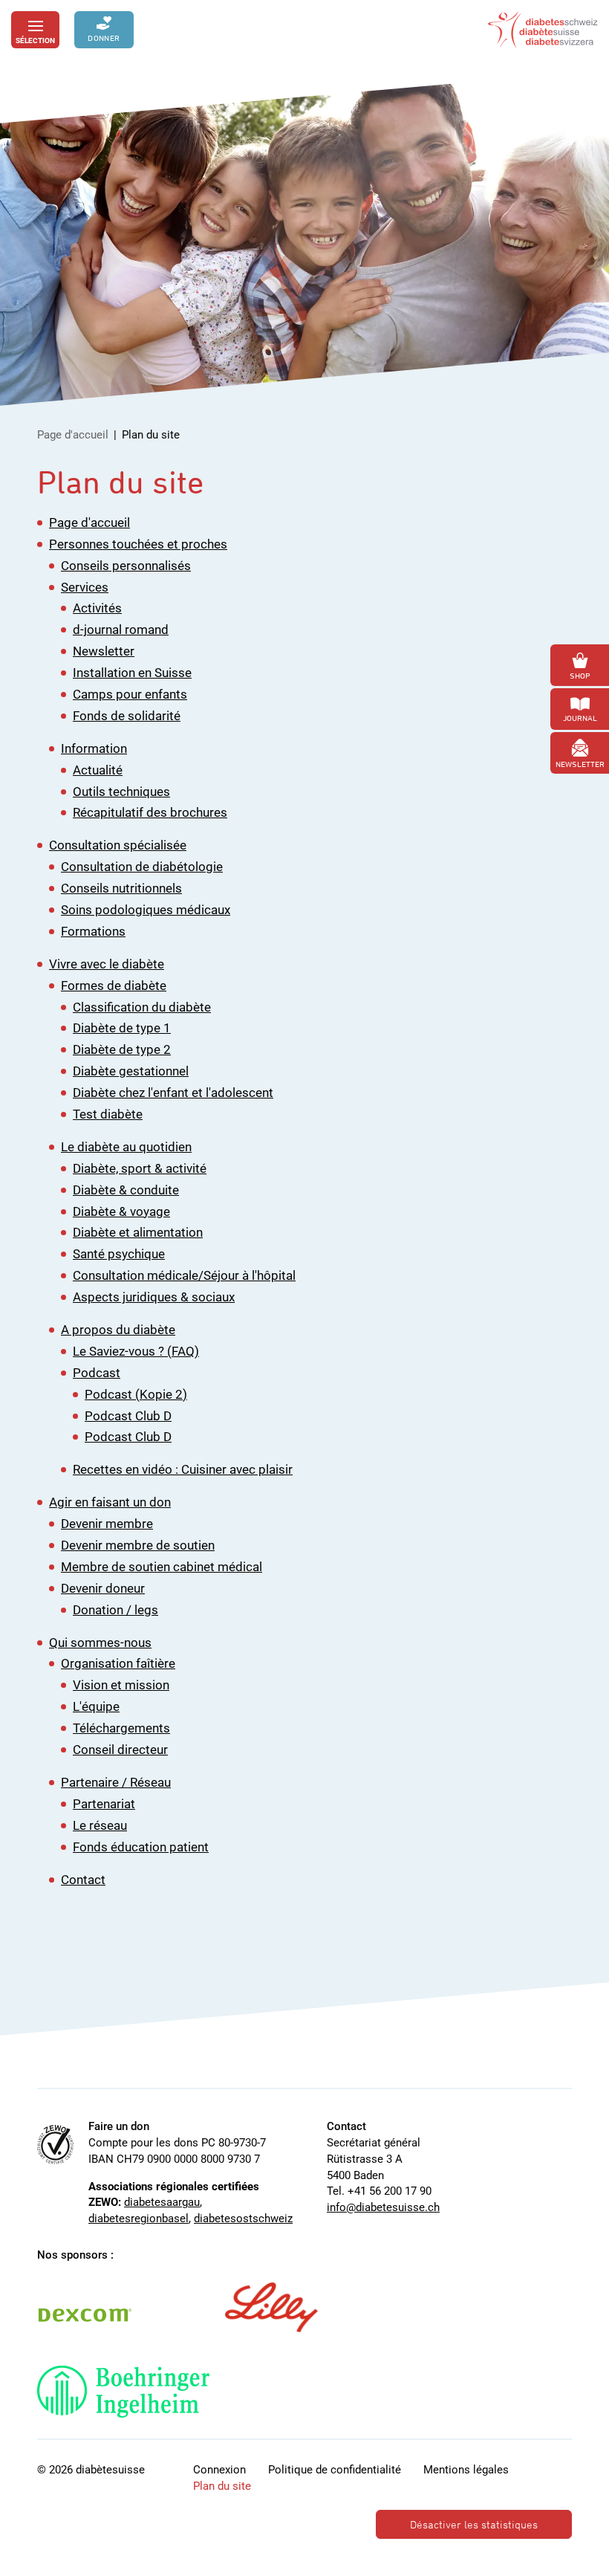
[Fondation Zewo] (55, 2145)
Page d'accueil (73, 435)
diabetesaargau (162, 2202)
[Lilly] (271, 2308)
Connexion (219, 2470)
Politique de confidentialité (335, 2470)
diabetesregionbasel (139, 2219)
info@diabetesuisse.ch (383, 2207)
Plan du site (222, 2486)
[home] (543, 30)
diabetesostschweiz (243, 2219)
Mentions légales (466, 2470)
